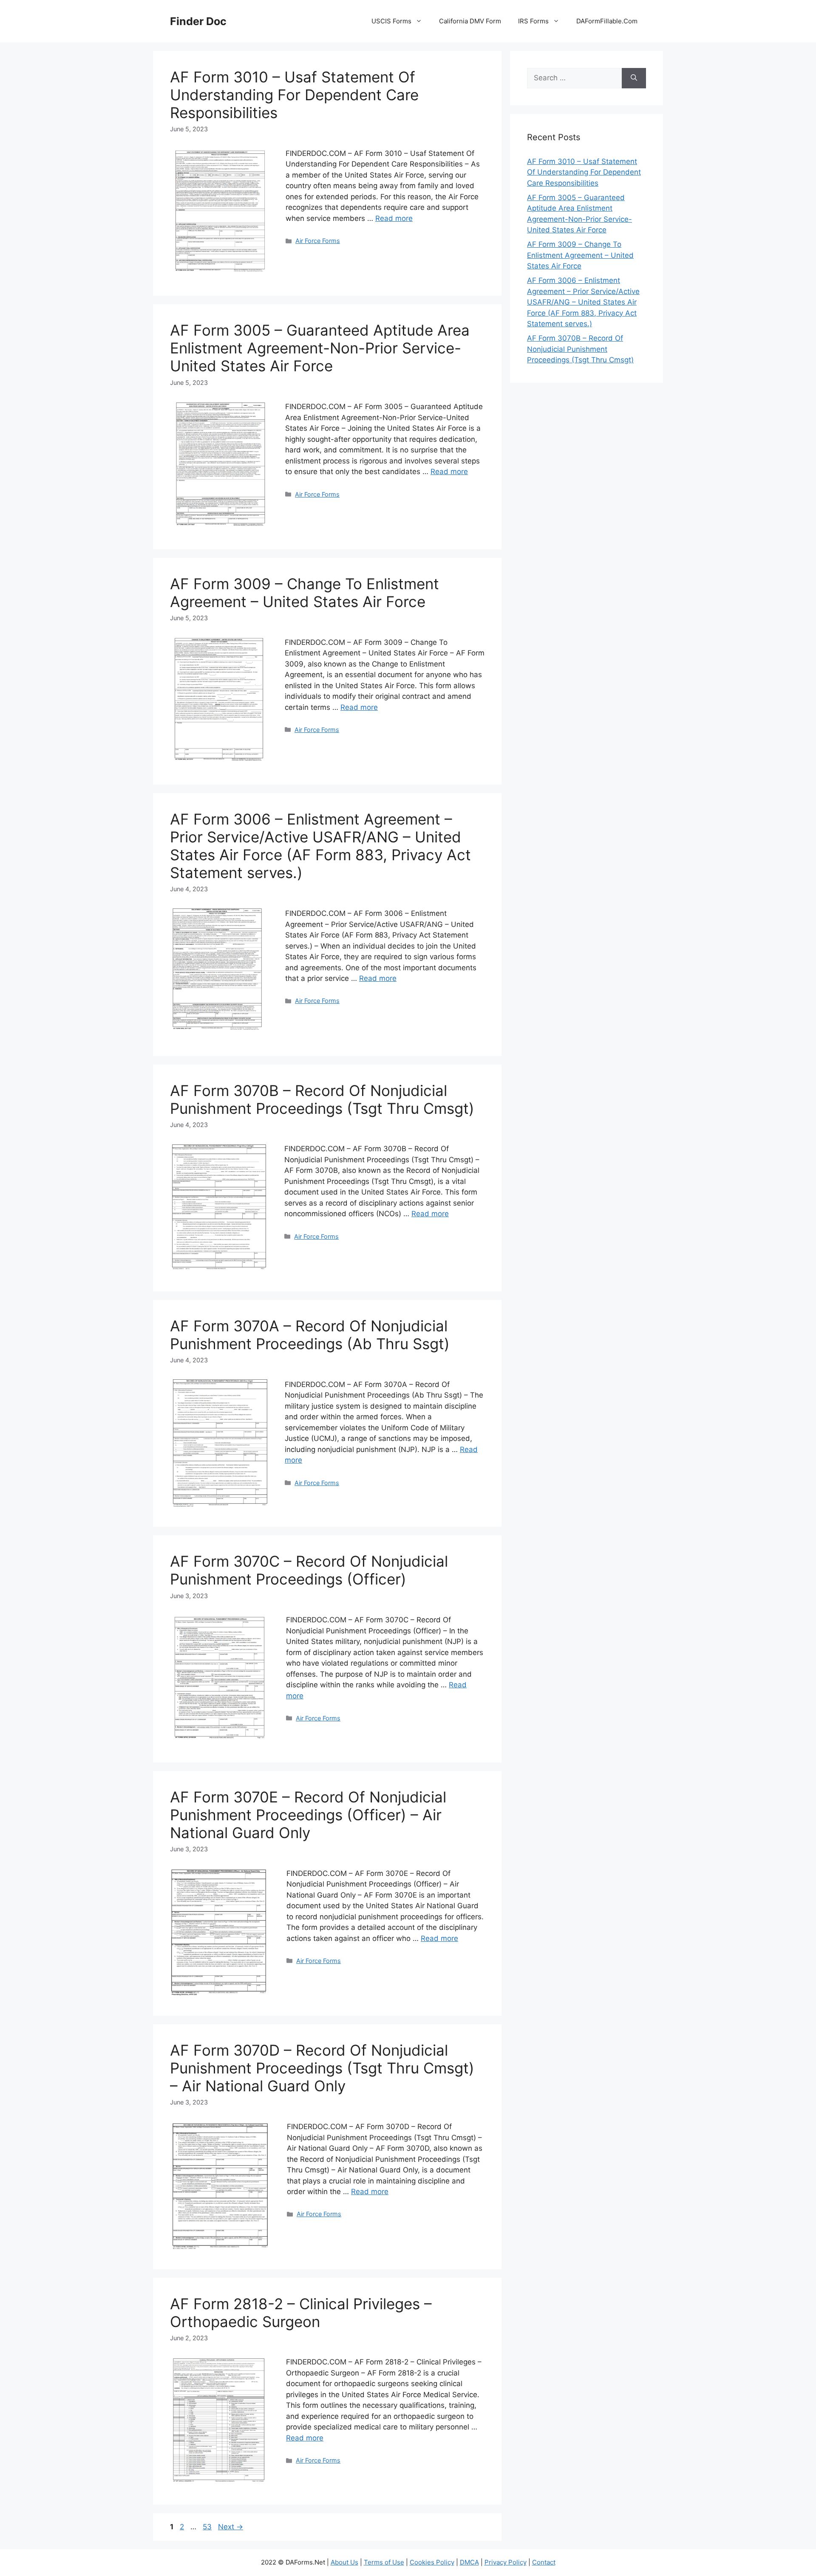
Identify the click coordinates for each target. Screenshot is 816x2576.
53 (208, 2527)
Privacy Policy (506, 2562)
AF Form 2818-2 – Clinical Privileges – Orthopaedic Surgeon (301, 2313)
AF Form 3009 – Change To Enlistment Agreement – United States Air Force (305, 593)
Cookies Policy (432, 2562)
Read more (394, 218)
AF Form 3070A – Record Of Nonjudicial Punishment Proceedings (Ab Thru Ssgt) (310, 1335)
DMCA (469, 2562)
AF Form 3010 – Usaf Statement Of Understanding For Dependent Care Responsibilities (294, 95)
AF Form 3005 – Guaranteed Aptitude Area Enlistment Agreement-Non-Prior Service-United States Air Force (320, 348)
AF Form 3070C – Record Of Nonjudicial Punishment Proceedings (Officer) (309, 1570)
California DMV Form (470, 21)
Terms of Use (384, 2562)
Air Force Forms (318, 241)
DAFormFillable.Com (607, 21)
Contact (544, 2562)
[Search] (634, 78)
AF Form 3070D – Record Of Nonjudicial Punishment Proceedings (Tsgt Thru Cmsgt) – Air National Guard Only (322, 2068)
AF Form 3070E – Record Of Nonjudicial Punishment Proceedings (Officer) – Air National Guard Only (308, 1815)
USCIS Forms (391, 21)
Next (231, 2527)
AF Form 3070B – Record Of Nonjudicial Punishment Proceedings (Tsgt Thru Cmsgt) (322, 1099)
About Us (344, 2562)
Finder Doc (198, 21)
